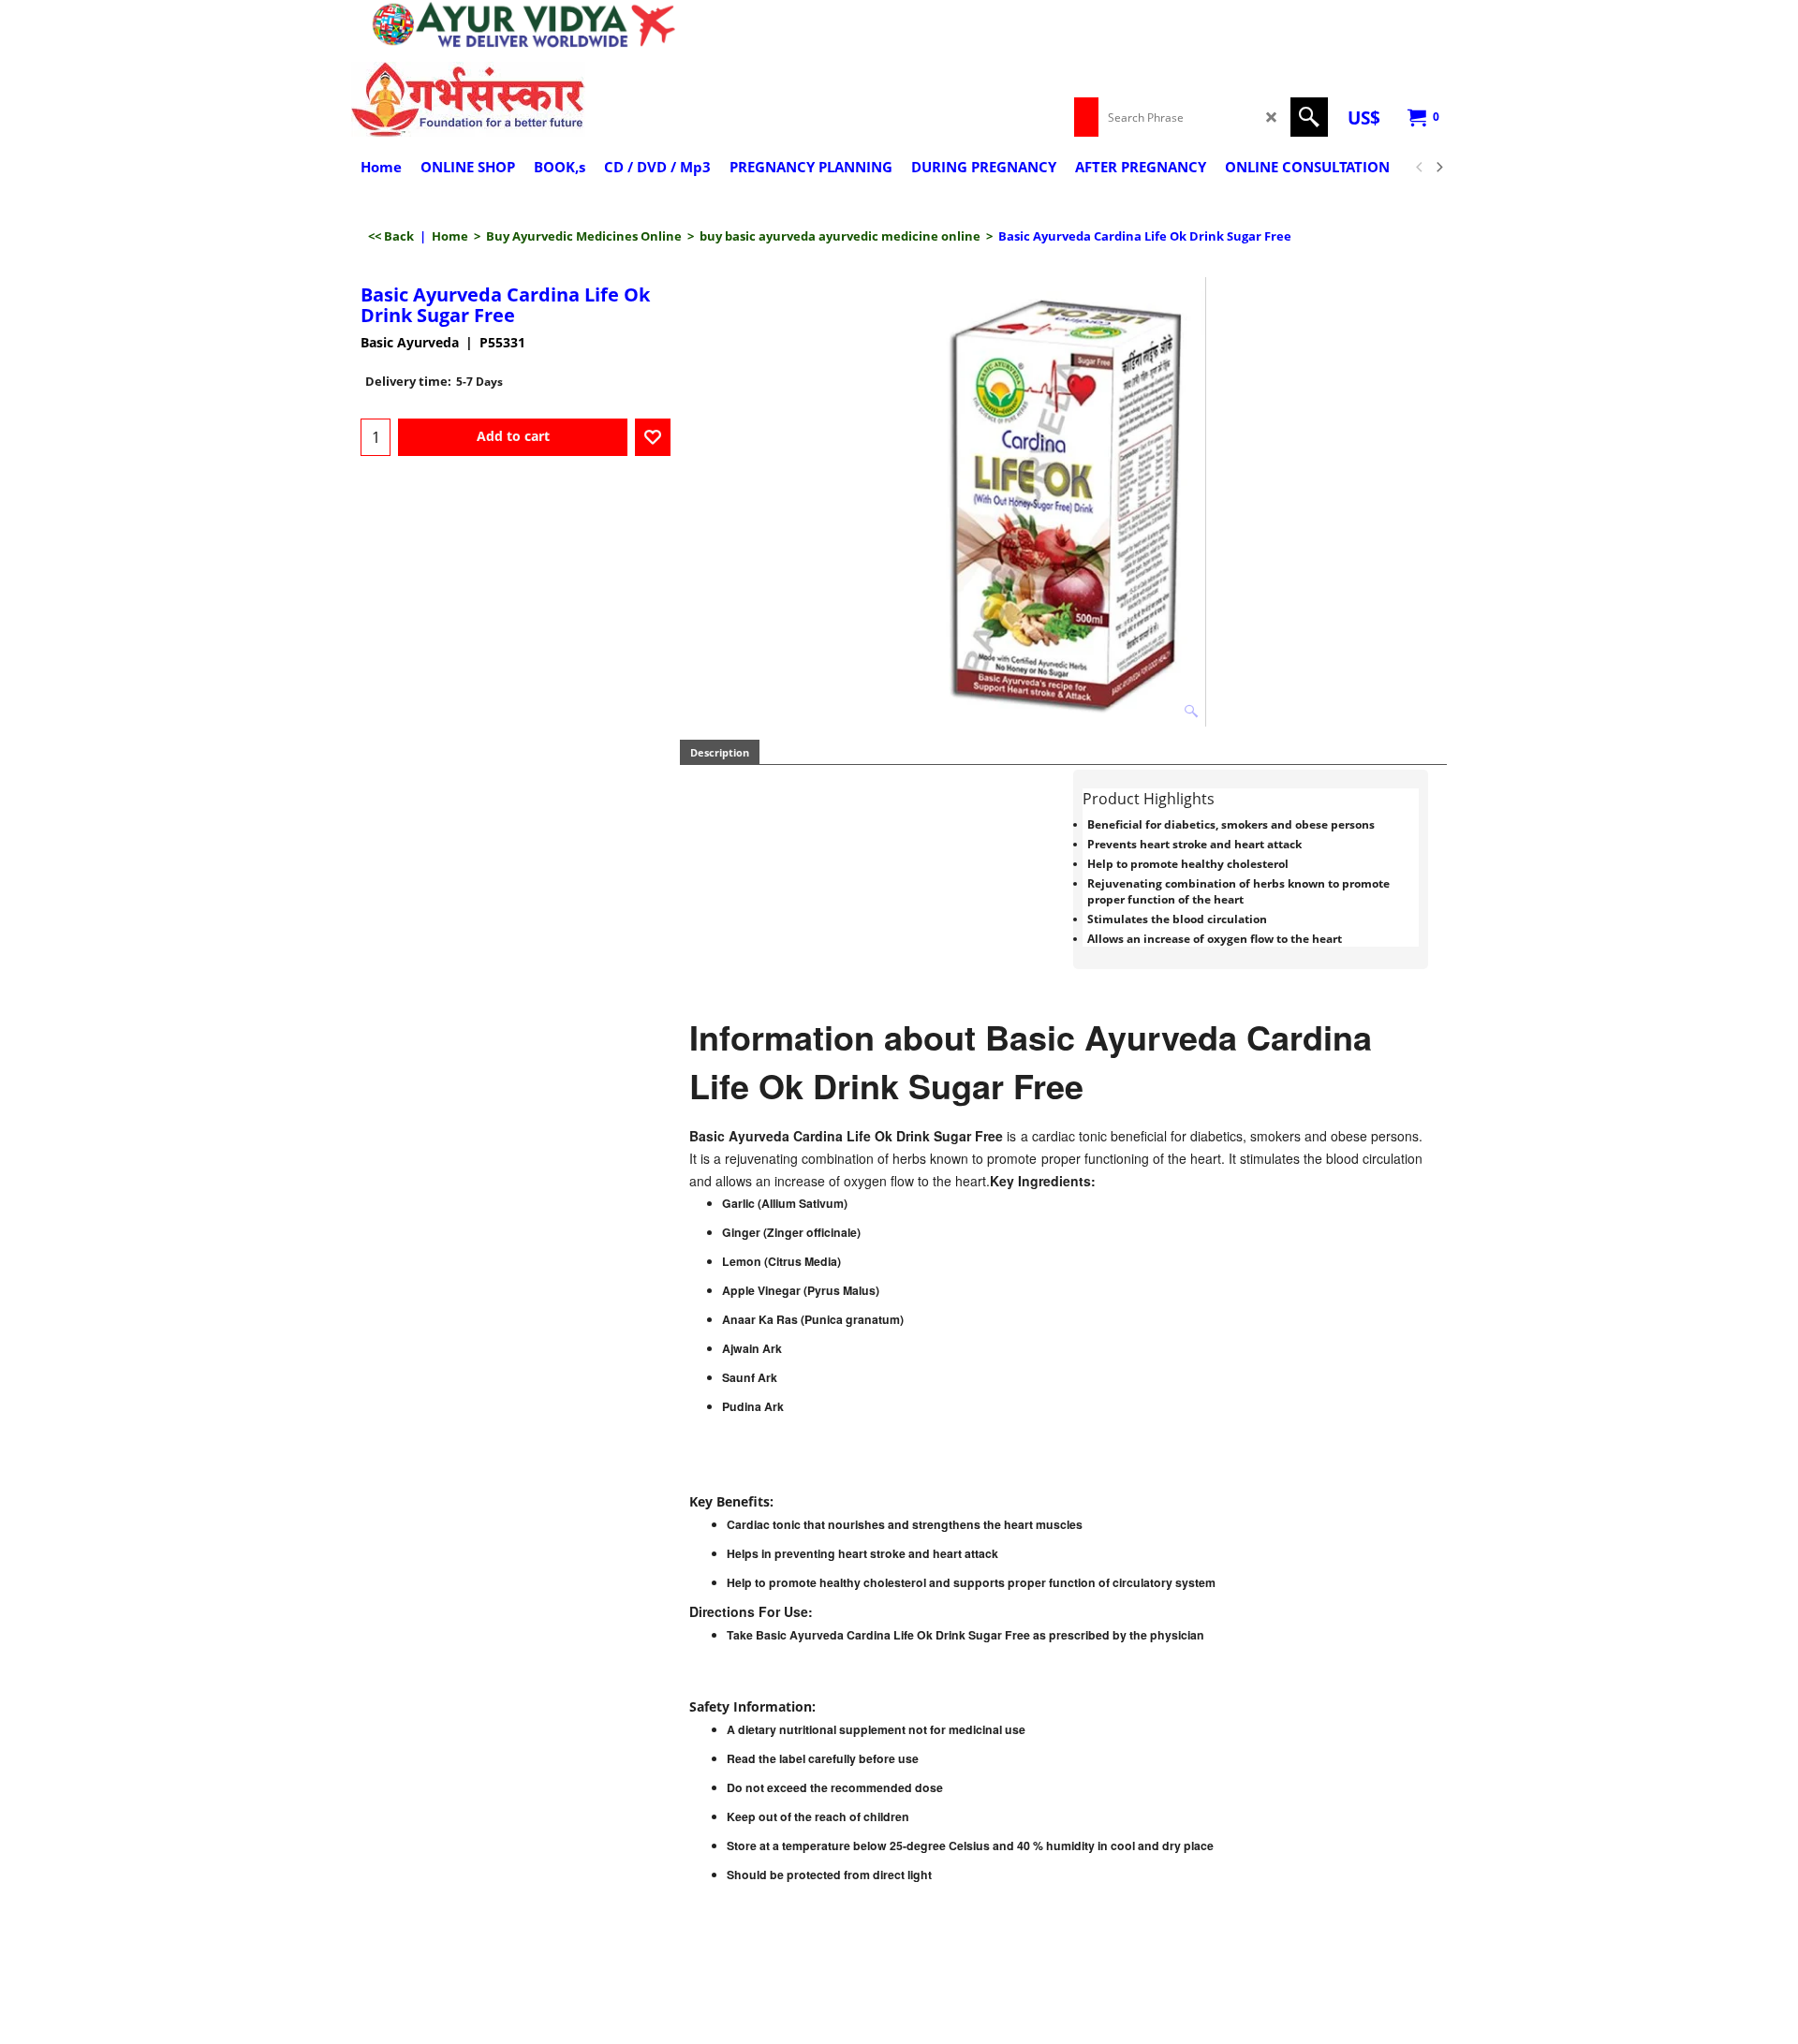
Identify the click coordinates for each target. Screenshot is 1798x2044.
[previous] (1420, 168)
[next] (1438, 168)
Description (720, 752)
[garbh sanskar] (516, 99)
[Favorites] (653, 437)
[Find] (1309, 117)
